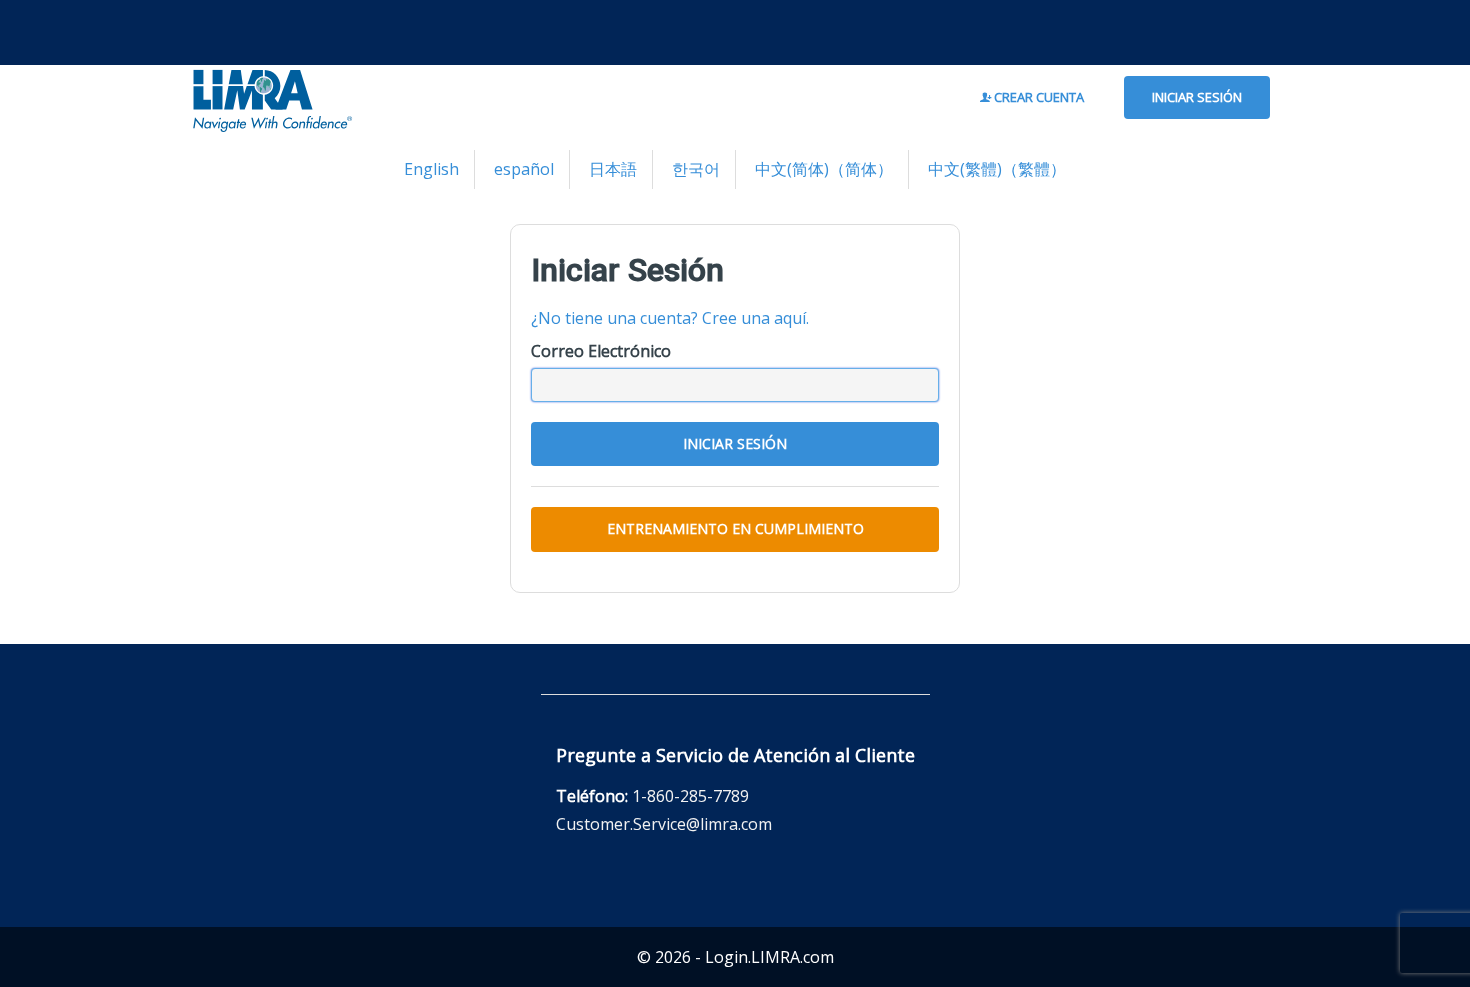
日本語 (613, 169)
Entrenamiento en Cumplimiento (735, 528)
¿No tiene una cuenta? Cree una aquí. (670, 318)
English (431, 169)
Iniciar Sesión (1197, 97)
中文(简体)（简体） (824, 169)
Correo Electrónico (601, 351)
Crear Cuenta (1037, 97)
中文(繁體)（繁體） (997, 169)
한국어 (696, 169)
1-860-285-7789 (690, 796)
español (524, 169)
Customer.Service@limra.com (664, 824)
